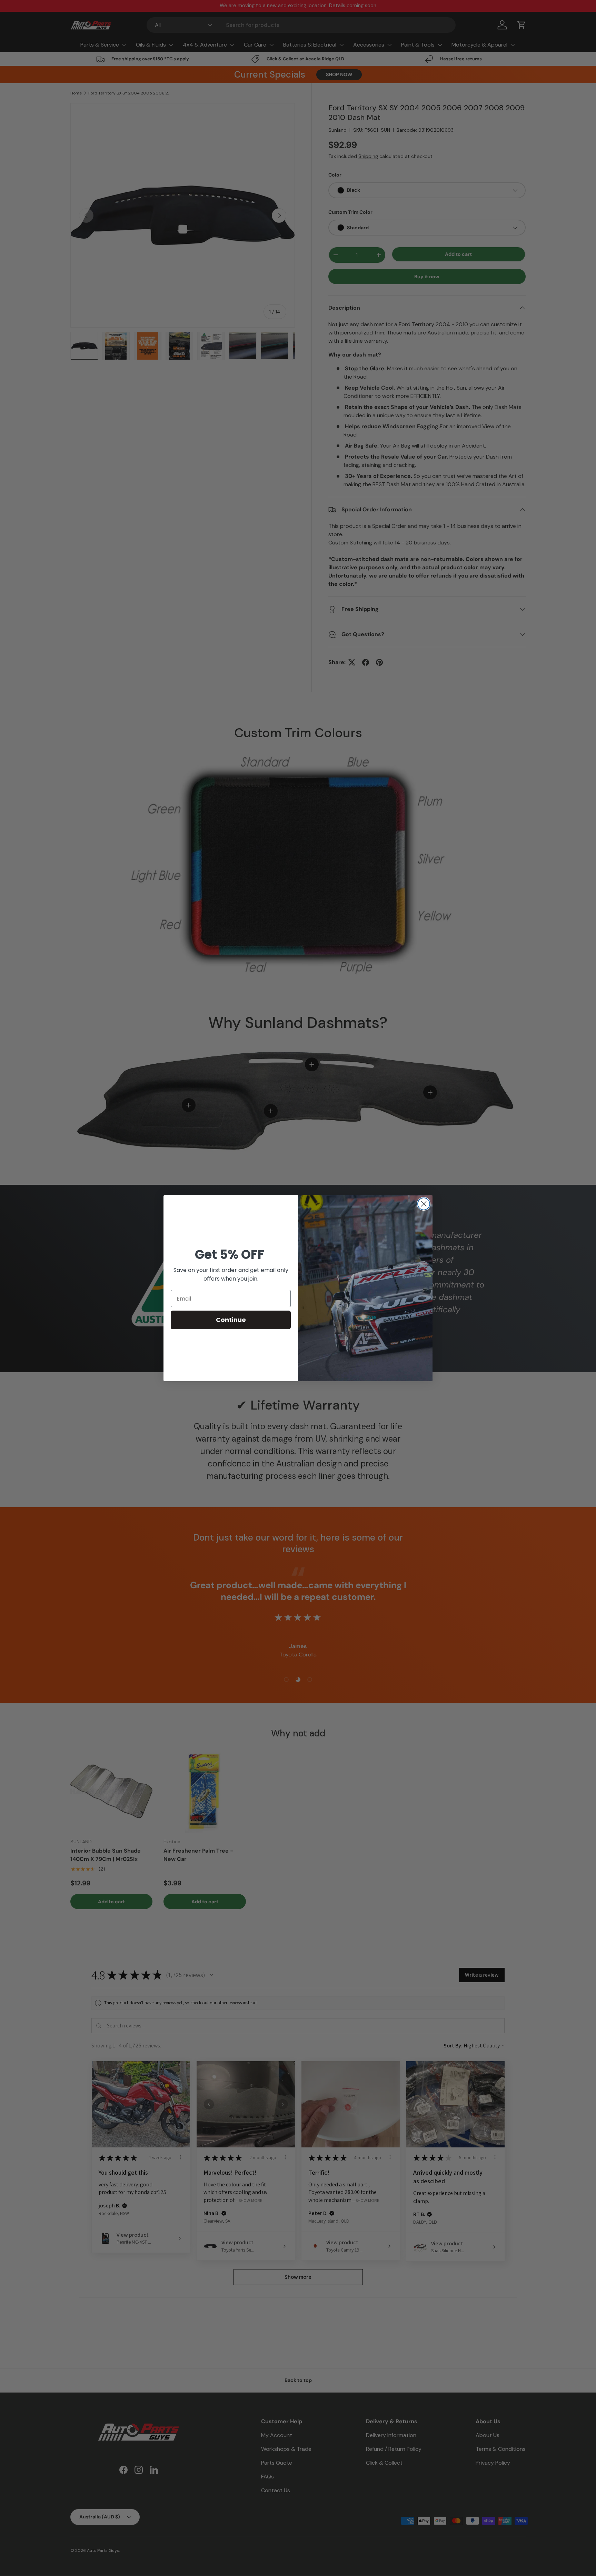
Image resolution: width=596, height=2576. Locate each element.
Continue (231, 1320)
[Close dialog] (424, 1204)
